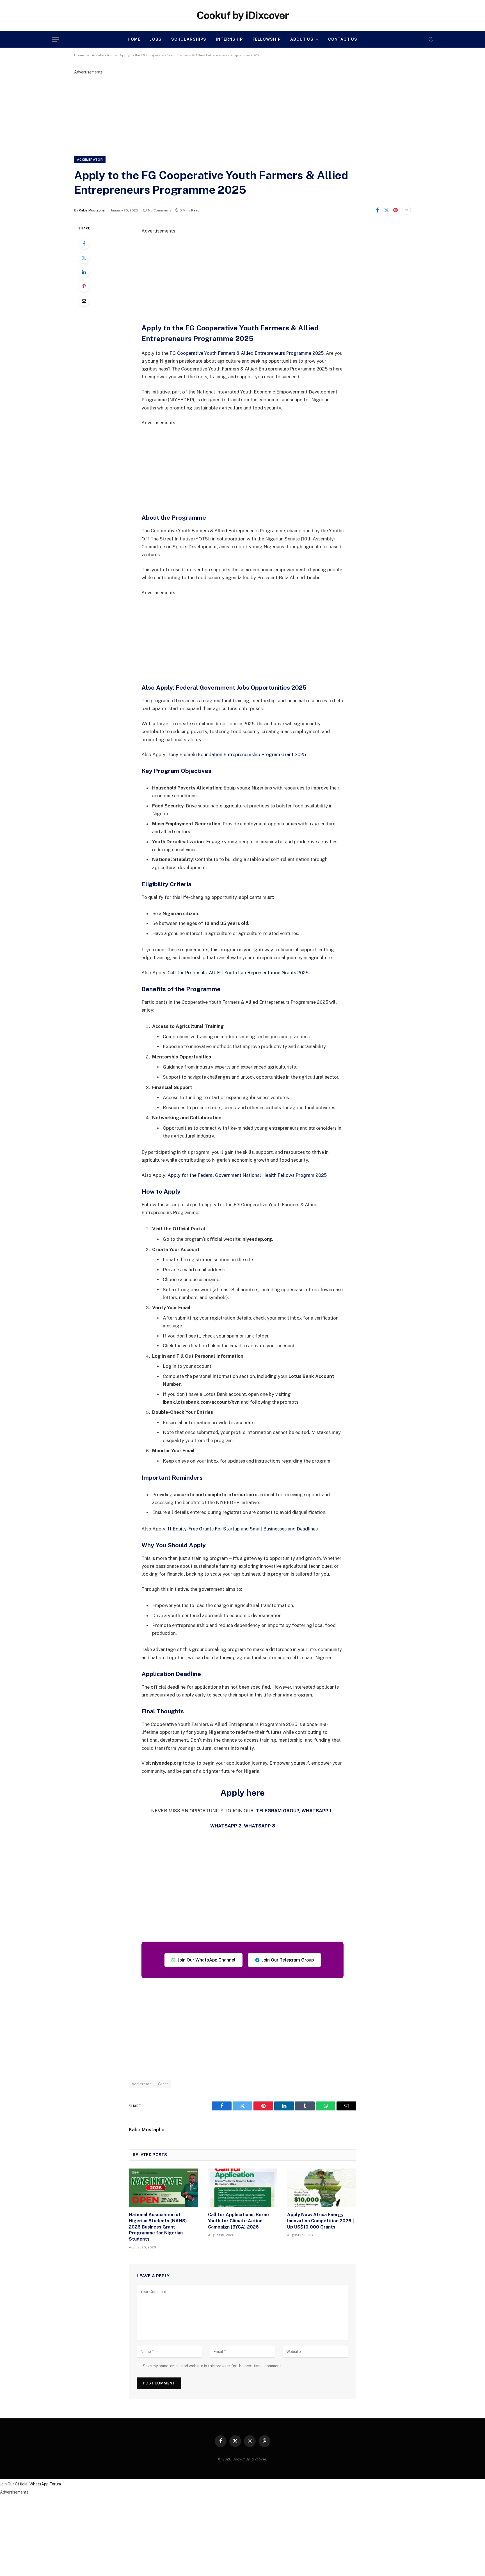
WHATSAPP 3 (259, 1826)
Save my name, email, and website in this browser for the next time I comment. (212, 2366)
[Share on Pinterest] (395, 210)
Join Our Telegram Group (288, 1960)
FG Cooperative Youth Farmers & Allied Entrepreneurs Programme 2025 (247, 353)
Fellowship (267, 39)
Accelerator (90, 160)
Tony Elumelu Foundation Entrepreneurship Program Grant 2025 (237, 754)
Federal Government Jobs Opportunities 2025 (241, 688)
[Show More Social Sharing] (406, 210)
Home (134, 39)
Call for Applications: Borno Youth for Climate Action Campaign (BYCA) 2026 (238, 2221)
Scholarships (189, 39)
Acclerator (141, 2084)
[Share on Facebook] (378, 210)
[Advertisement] (242, 114)
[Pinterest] (84, 286)
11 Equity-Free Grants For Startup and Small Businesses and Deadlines (243, 1529)
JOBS (156, 39)
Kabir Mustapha (92, 210)
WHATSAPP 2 (226, 1826)
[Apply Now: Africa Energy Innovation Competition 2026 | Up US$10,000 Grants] (322, 2188)
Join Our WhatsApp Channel (207, 1960)
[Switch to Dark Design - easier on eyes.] (430, 39)
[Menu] (55, 39)
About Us (302, 39)
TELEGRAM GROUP (277, 1811)
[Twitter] (84, 258)
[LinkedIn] (84, 272)
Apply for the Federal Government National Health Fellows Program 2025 (247, 1175)
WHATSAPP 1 (316, 1811)
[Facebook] (84, 243)
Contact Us (343, 39)
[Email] (84, 301)
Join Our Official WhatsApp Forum (30, 2484)
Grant (163, 2084)
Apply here (242, 1793)
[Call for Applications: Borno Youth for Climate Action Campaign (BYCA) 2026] (242, 2188)
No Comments (160, 210)
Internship (229, 39)
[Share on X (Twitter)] (386, 210)
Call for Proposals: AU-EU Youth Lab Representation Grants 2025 (238, 973)
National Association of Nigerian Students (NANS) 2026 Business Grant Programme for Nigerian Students (158, 2227)
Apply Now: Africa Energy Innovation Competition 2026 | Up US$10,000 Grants (321, 2221)
